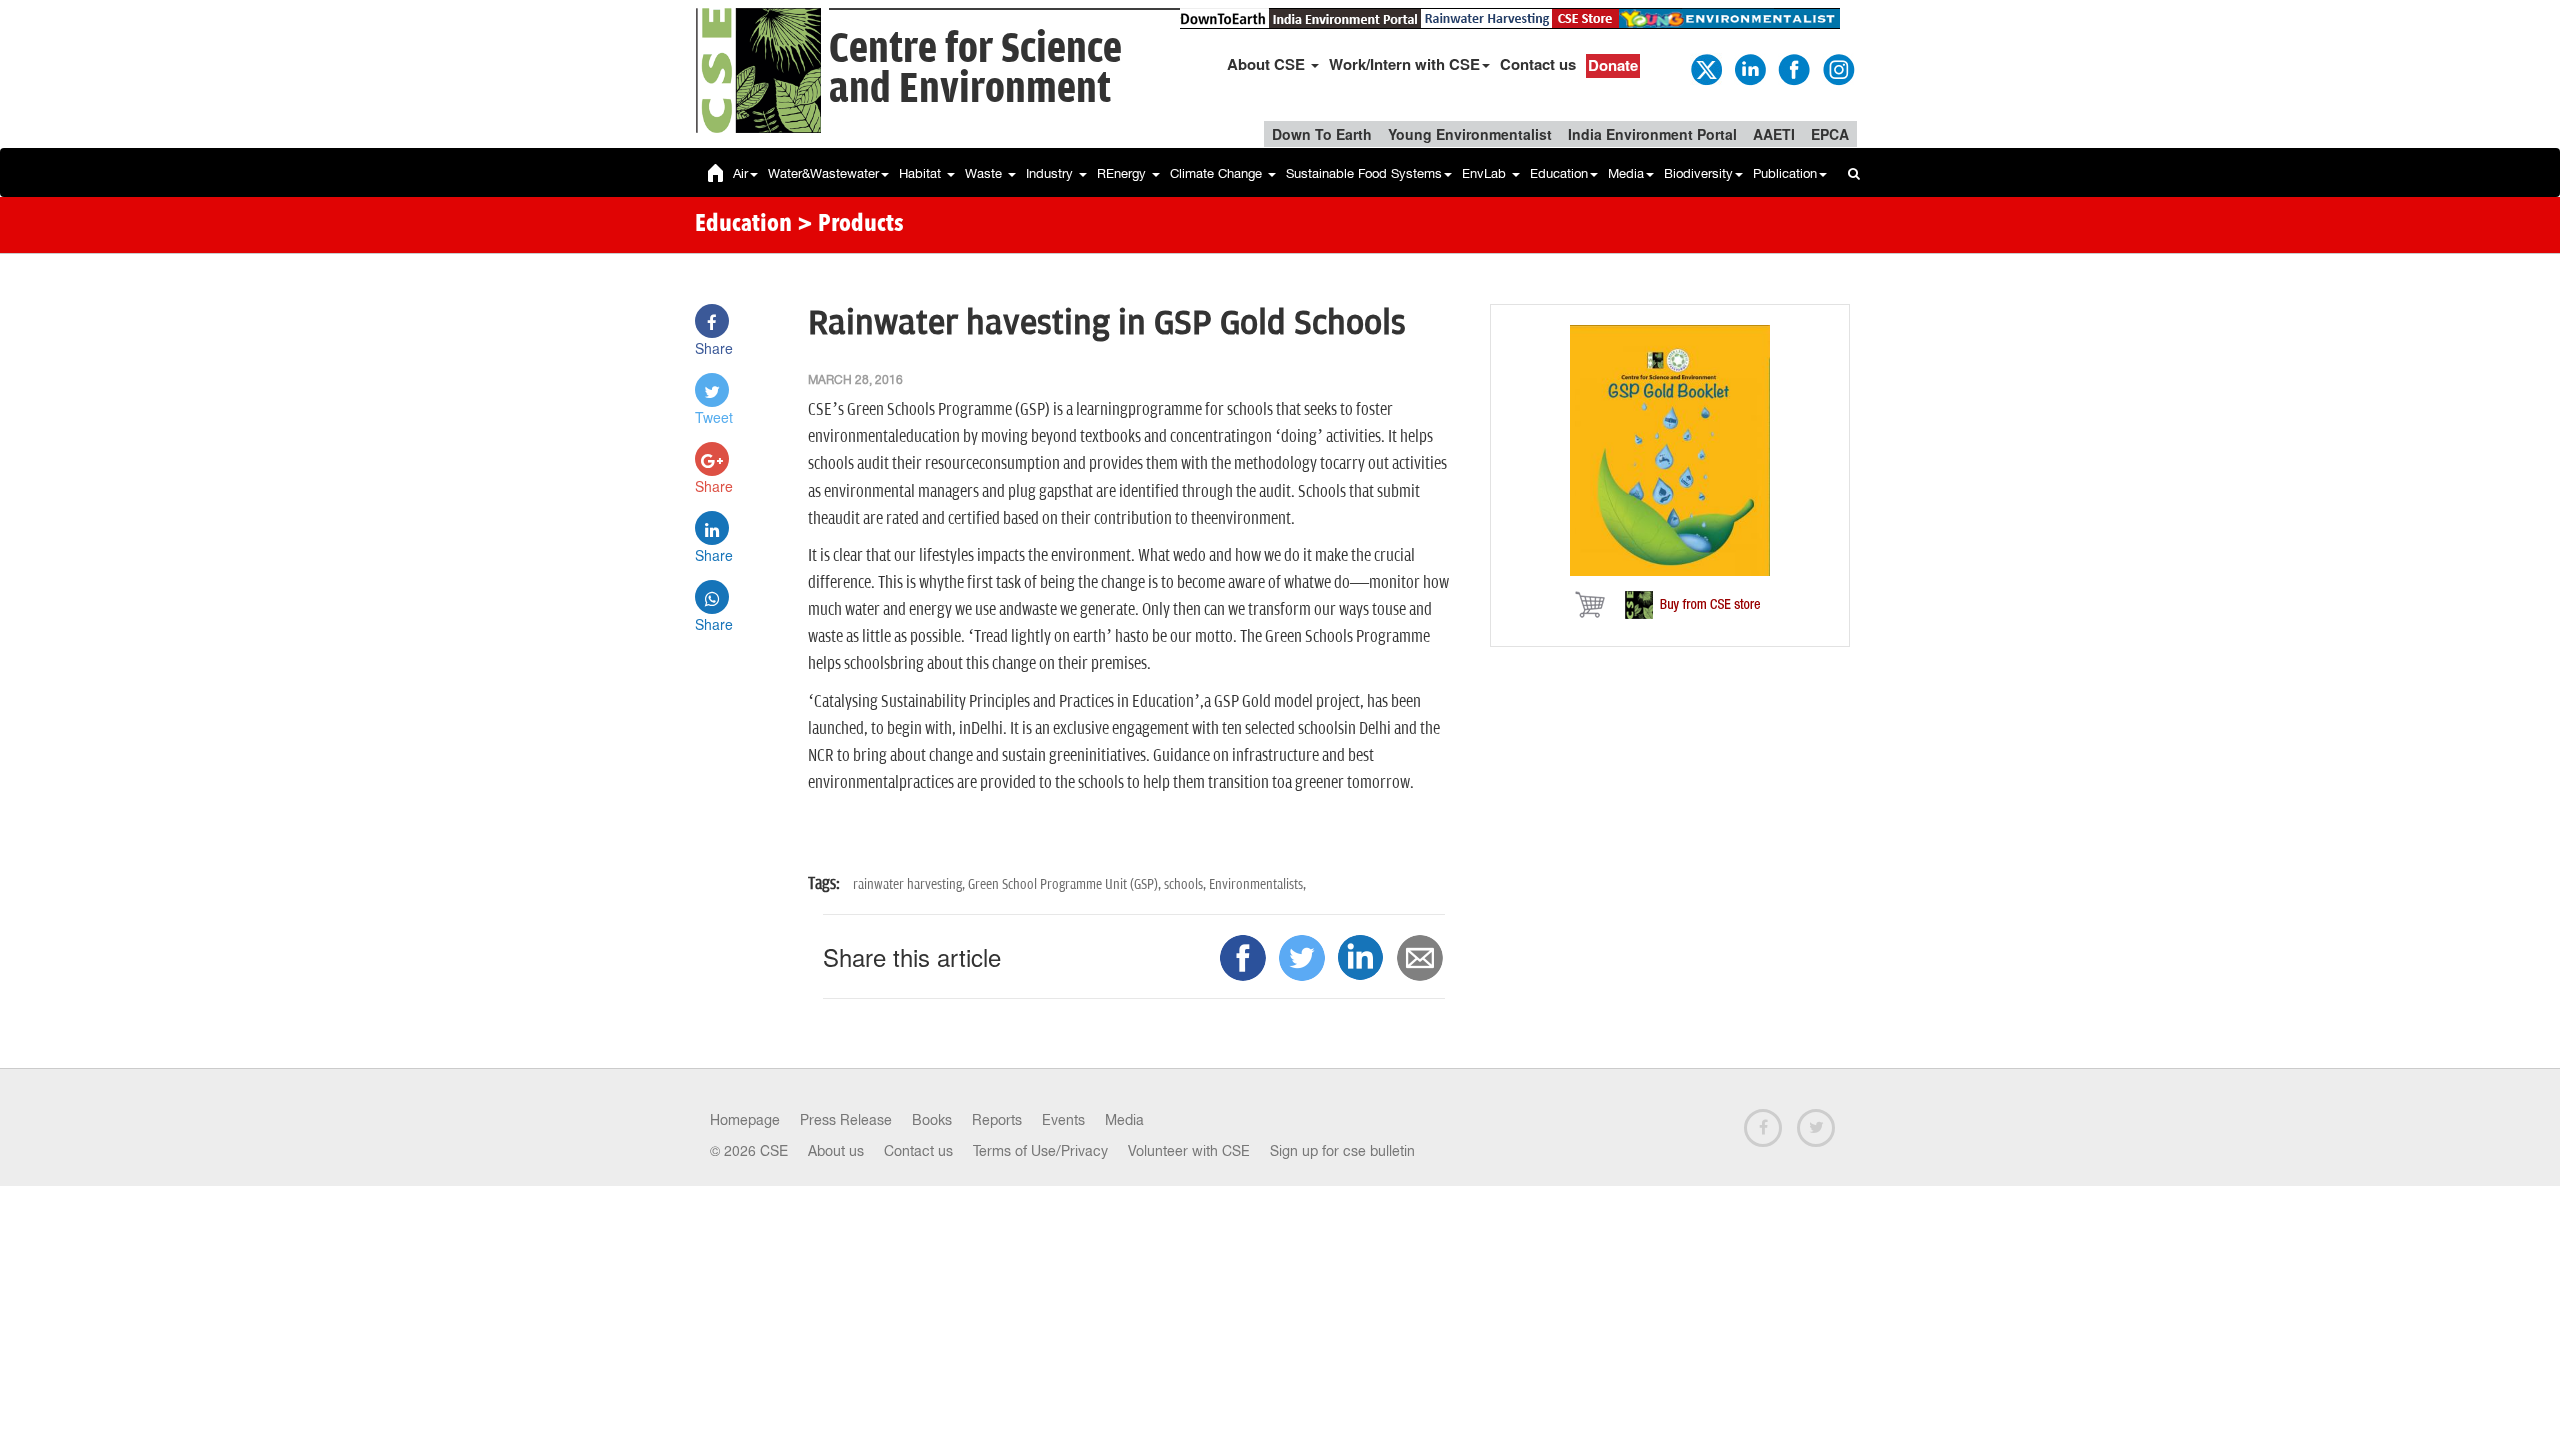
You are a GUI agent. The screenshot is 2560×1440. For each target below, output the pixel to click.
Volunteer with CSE (1189, 1151)
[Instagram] (1837, 68)
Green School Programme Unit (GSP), (1066, 884)
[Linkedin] (1749, 68)
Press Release (846, 1120)
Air (740, 173)
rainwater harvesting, (910, 884)
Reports (997, 1120)
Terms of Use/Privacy (1040, 1151)
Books (932, 1120)
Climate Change (1218, 173)
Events (1063, 1120)
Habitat (922, 173)
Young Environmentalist (1470, 134)
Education (1559, 173)
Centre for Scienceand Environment (975, 69)
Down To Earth (1322, 134)
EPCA (1830, 134)
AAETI (1774, 134)
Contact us (1538, 64)
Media (1626, 173)
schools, (1186, 884)
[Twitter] (1705, 68)
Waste (985, 173)
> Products (850, 225)
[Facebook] (1793, 68)
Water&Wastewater (823, 173)
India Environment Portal (1652, 134)
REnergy (1123, 173)
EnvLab (1486, 173)
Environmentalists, (1257, 884)
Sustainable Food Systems (1364, 173)
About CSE (1268, 64)
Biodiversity (1698, 173)
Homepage (745, 1120)
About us (836, 1151)
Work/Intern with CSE (1404, 64)
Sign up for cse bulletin (1342, 1151)
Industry (1051, 173)
